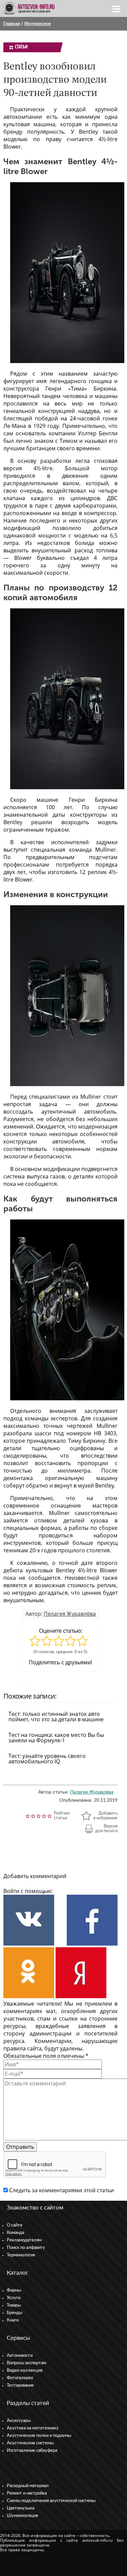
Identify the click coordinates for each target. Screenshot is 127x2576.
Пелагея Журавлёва (70, 1614)
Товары (14, 2305)
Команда (15, 2233)
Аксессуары (19, 2421)
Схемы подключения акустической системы (51, 2501)
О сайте (15, 2225)
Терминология (21, 2255)
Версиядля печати (106, 1829)
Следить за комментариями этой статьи (61, 2190)
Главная (12, 24)
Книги (13, 2320)
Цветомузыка (20, 2508)
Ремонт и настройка (27, 2493)
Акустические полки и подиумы (39, 2436)
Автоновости (20, 2356)
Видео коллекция (25, 2371)
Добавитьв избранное (105, 1816)
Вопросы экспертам (26, 2363)
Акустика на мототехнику (33, 2428)
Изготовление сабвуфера (32, 2451)
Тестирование (20, 2385)
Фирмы (14, 2290)
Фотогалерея (20, 2378)
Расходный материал (28, 2486)
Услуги (14, 2298)
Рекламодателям (24, 2240)
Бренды (15, 2313)
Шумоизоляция (22, 2516)
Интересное (38, 24)
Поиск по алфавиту (26, 2248)
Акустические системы (30, 2443)
